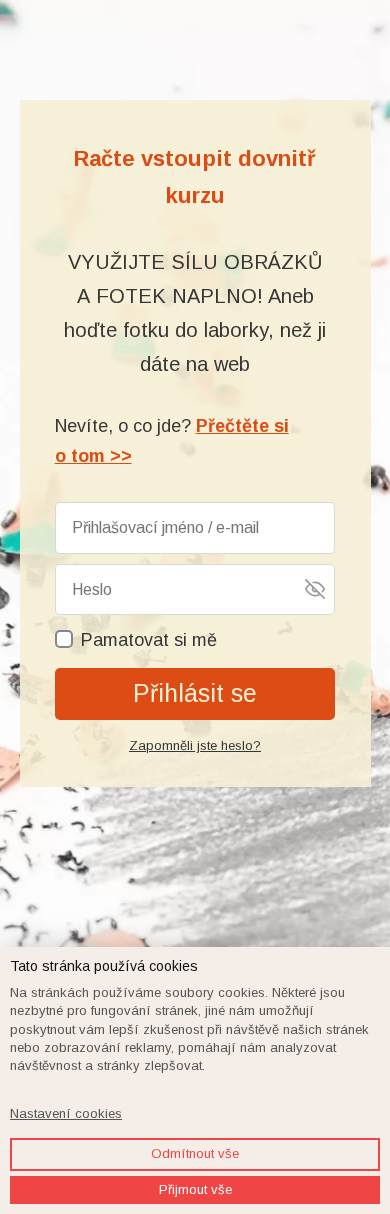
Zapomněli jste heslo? (195, 745)
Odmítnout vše (195, 1153)
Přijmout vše (195, 1189)
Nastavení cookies (66, 1113)
